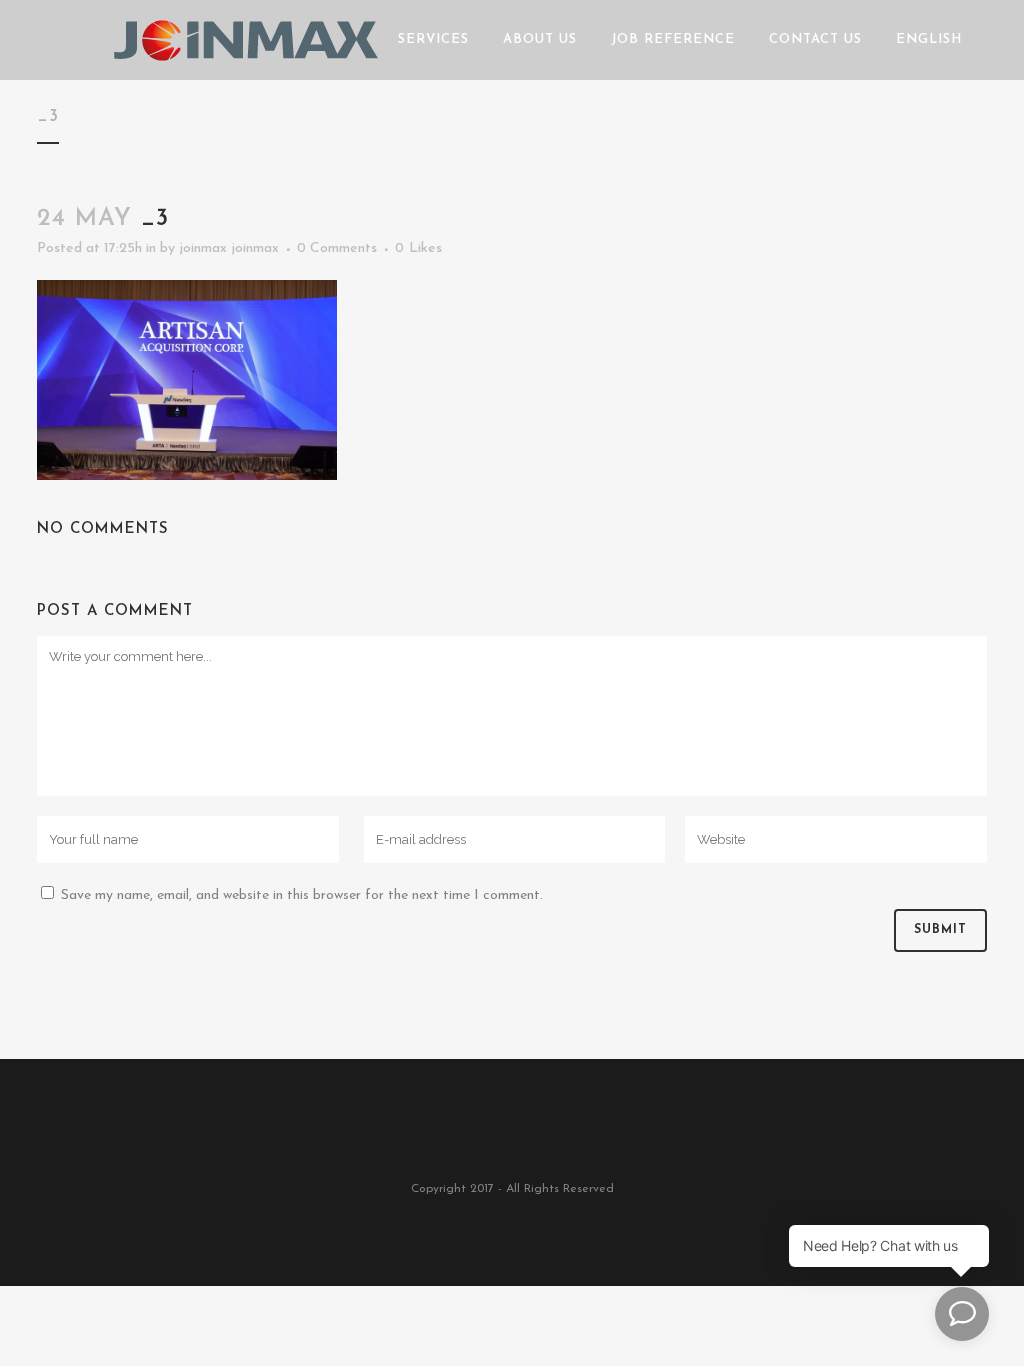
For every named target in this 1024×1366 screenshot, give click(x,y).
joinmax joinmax (229, 248)
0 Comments (337, 248)
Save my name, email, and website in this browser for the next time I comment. (302, 895)
